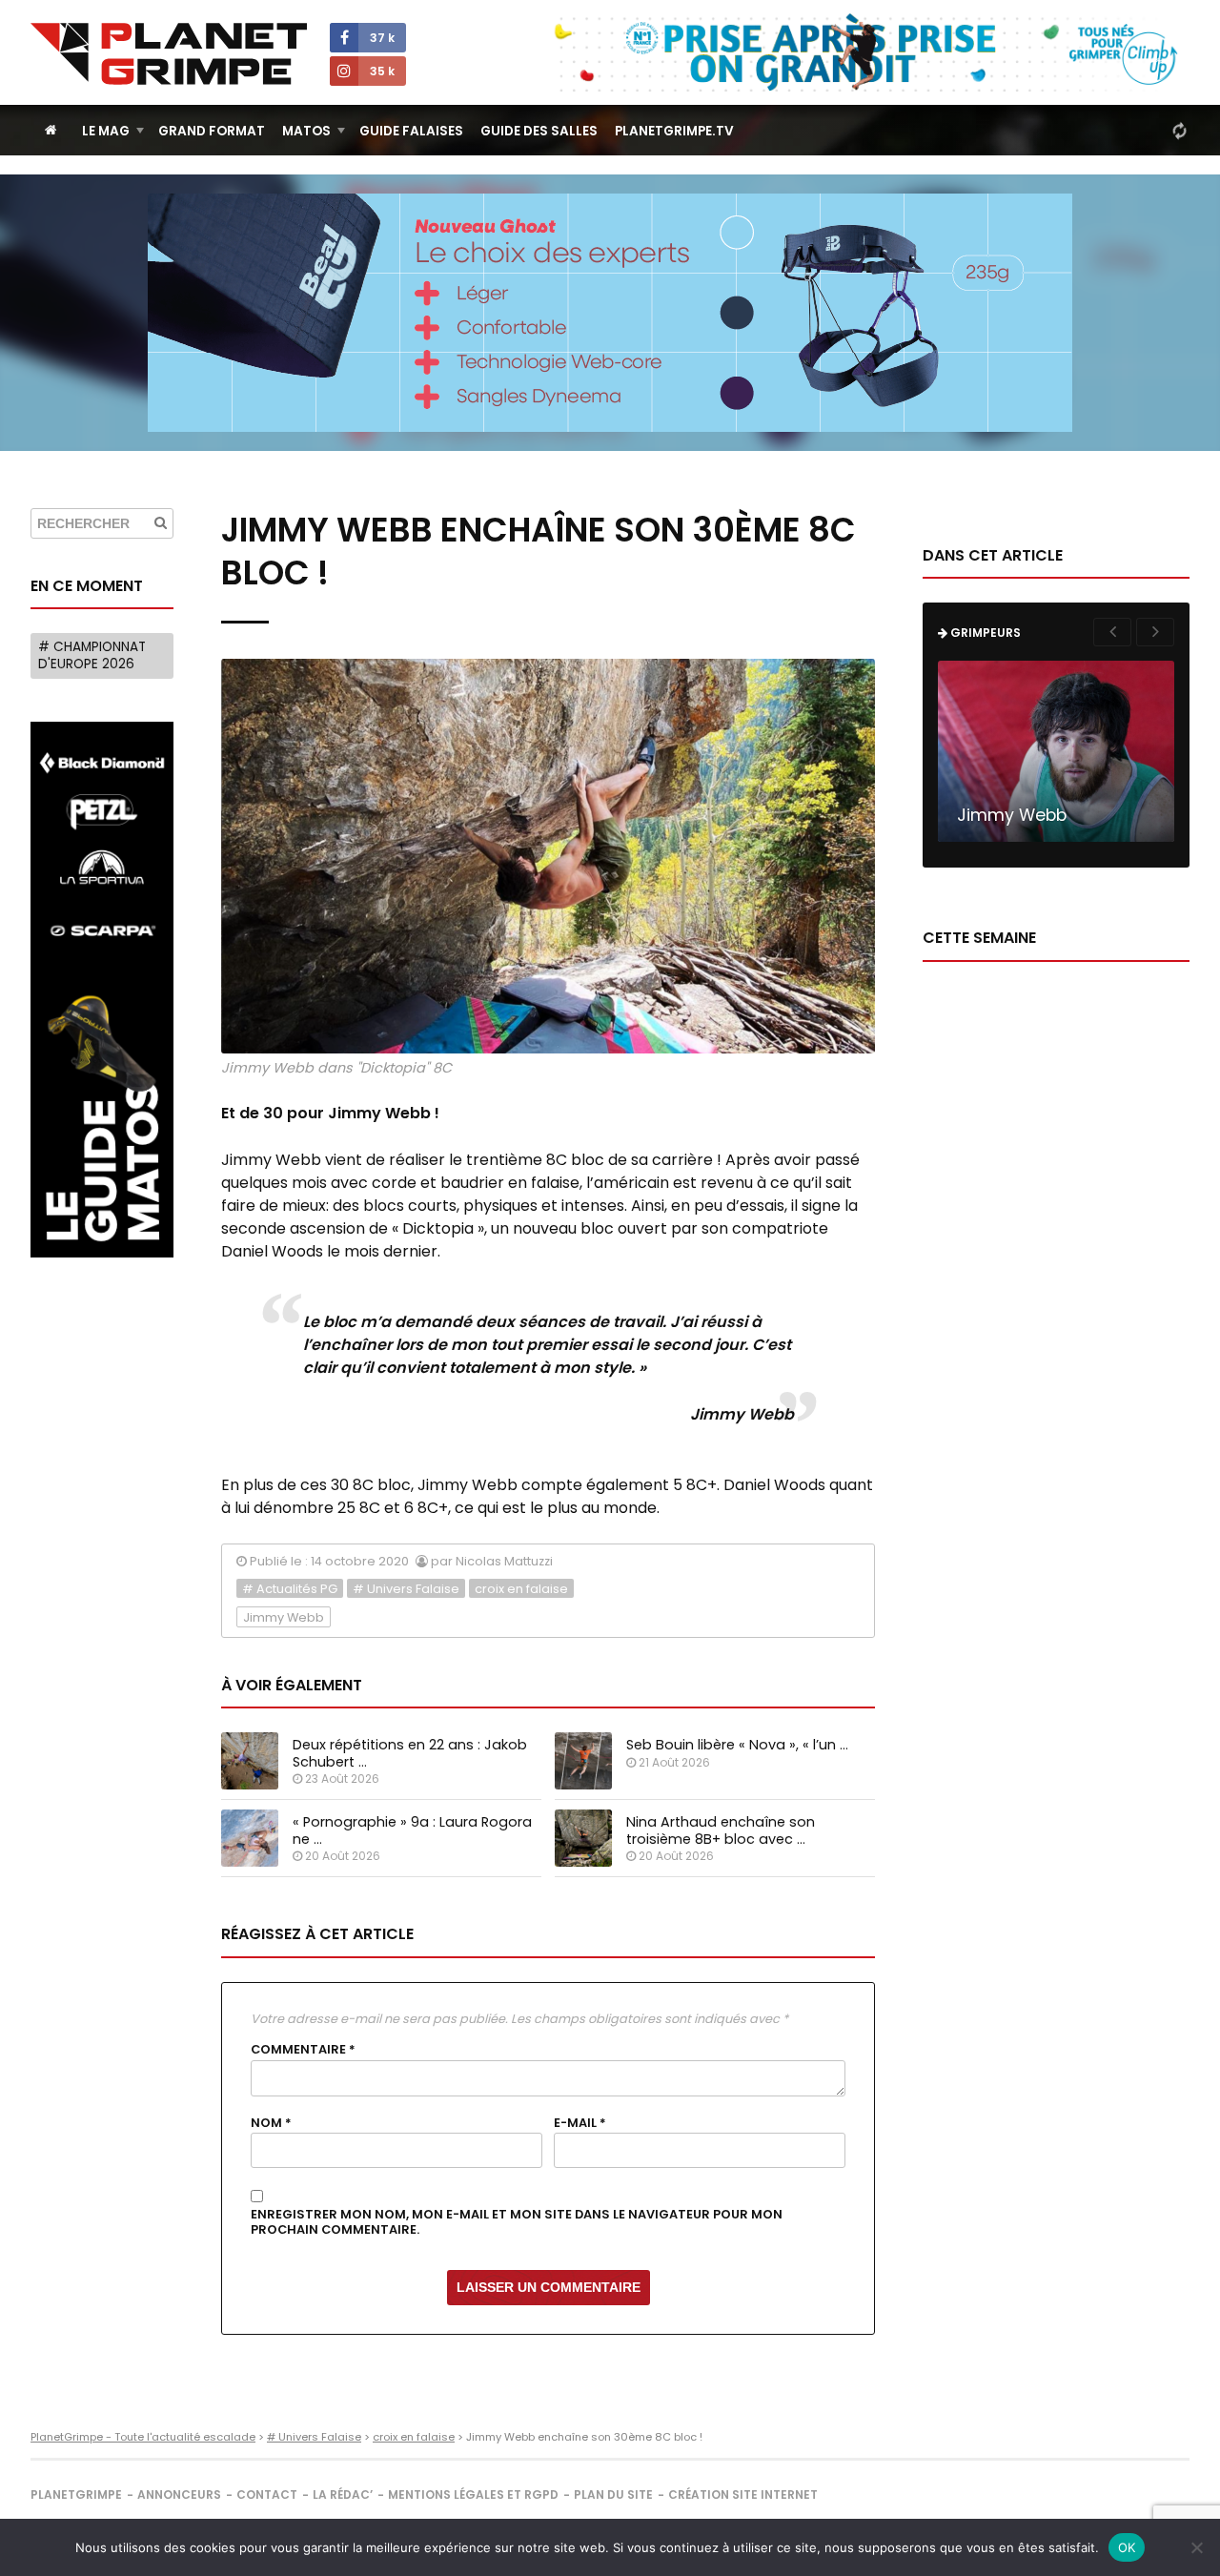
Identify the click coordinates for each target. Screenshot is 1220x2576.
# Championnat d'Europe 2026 (92, 655)
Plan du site (613, 2494)
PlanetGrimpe (76, 2494)
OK (1127, 2547)
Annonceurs (179, 2494)
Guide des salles (539, 131)
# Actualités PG (290, 1589)
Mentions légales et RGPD (473, 2494)
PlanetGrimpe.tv (674, 131)
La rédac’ (343, 2494)
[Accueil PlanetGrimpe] (51, 130)
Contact (267, 2494)
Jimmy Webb (284, 1617)
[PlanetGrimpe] (169, 54)
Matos (306, 131)
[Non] (1196, 2547)
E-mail (580, 2123)
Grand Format (212, 131)
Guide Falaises (411, 131)
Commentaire (303, 2050)
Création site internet (743, 2494)
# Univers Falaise (406, 1589)
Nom (271, 2123)
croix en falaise (521, 1589)
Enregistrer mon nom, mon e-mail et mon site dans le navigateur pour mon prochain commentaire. (517, 2223)
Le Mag (106, 131)
